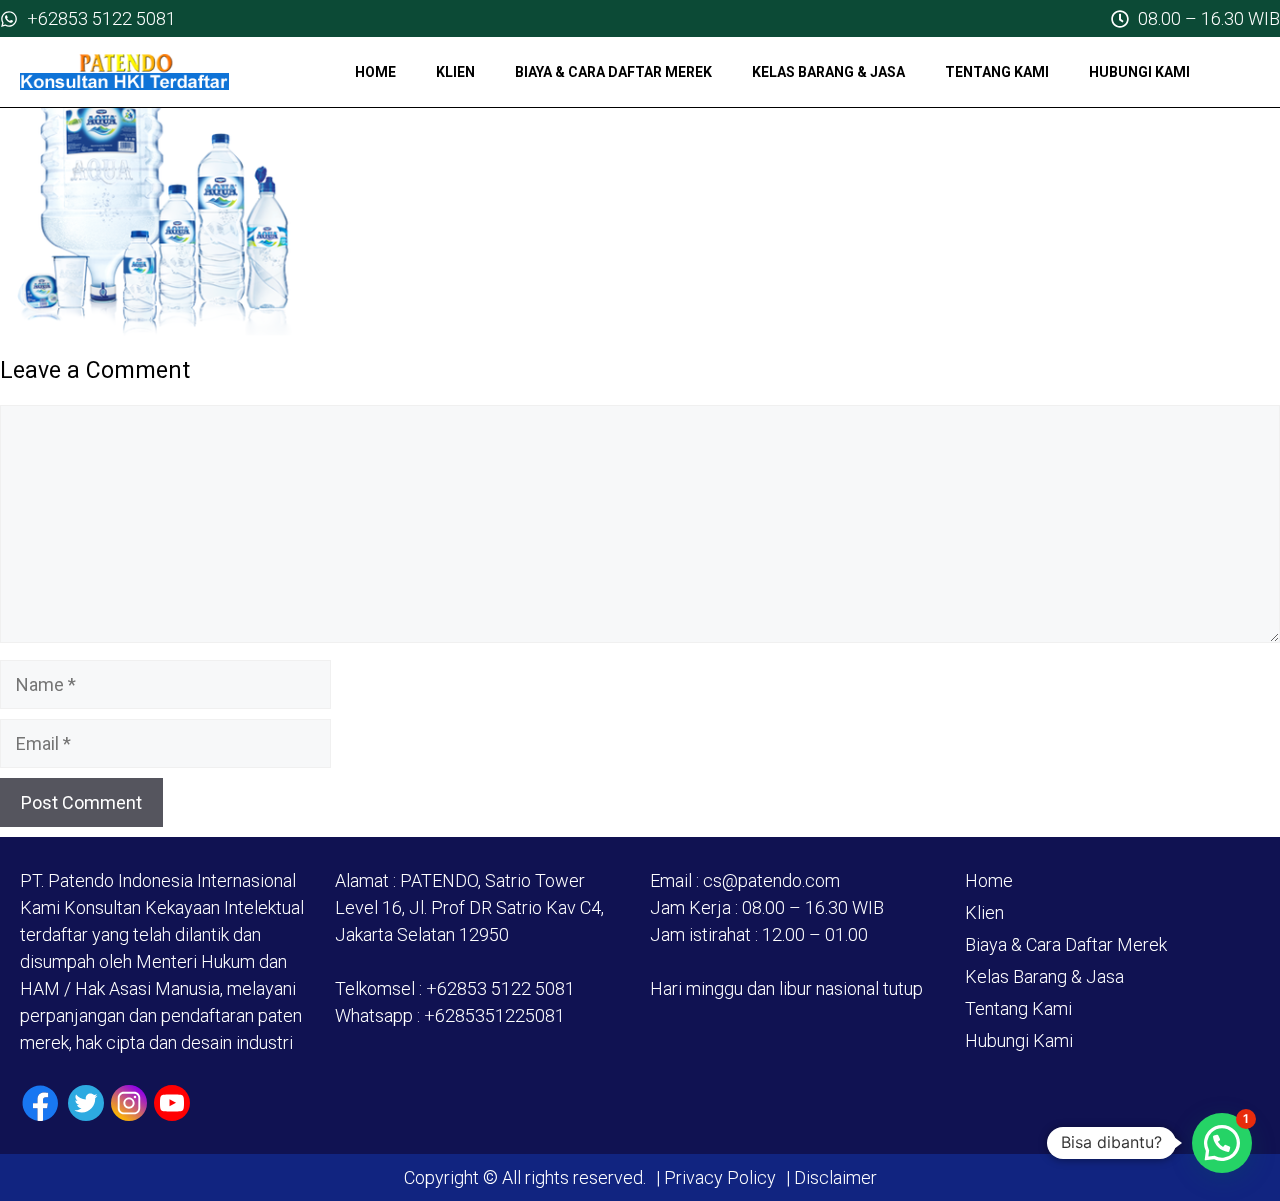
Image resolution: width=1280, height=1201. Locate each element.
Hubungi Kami (1139, 72)
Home (375, 72)
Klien (455, 72)
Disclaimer (833, 1177)
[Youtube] (172, 1103)
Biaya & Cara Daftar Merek (613, 72)
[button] (1222, 1143)
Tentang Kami (997, 72)
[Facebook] (40, 1103)
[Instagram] (129, 1103)
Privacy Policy (720, 1177)
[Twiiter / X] (86, 1103)
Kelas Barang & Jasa (828, 72)
